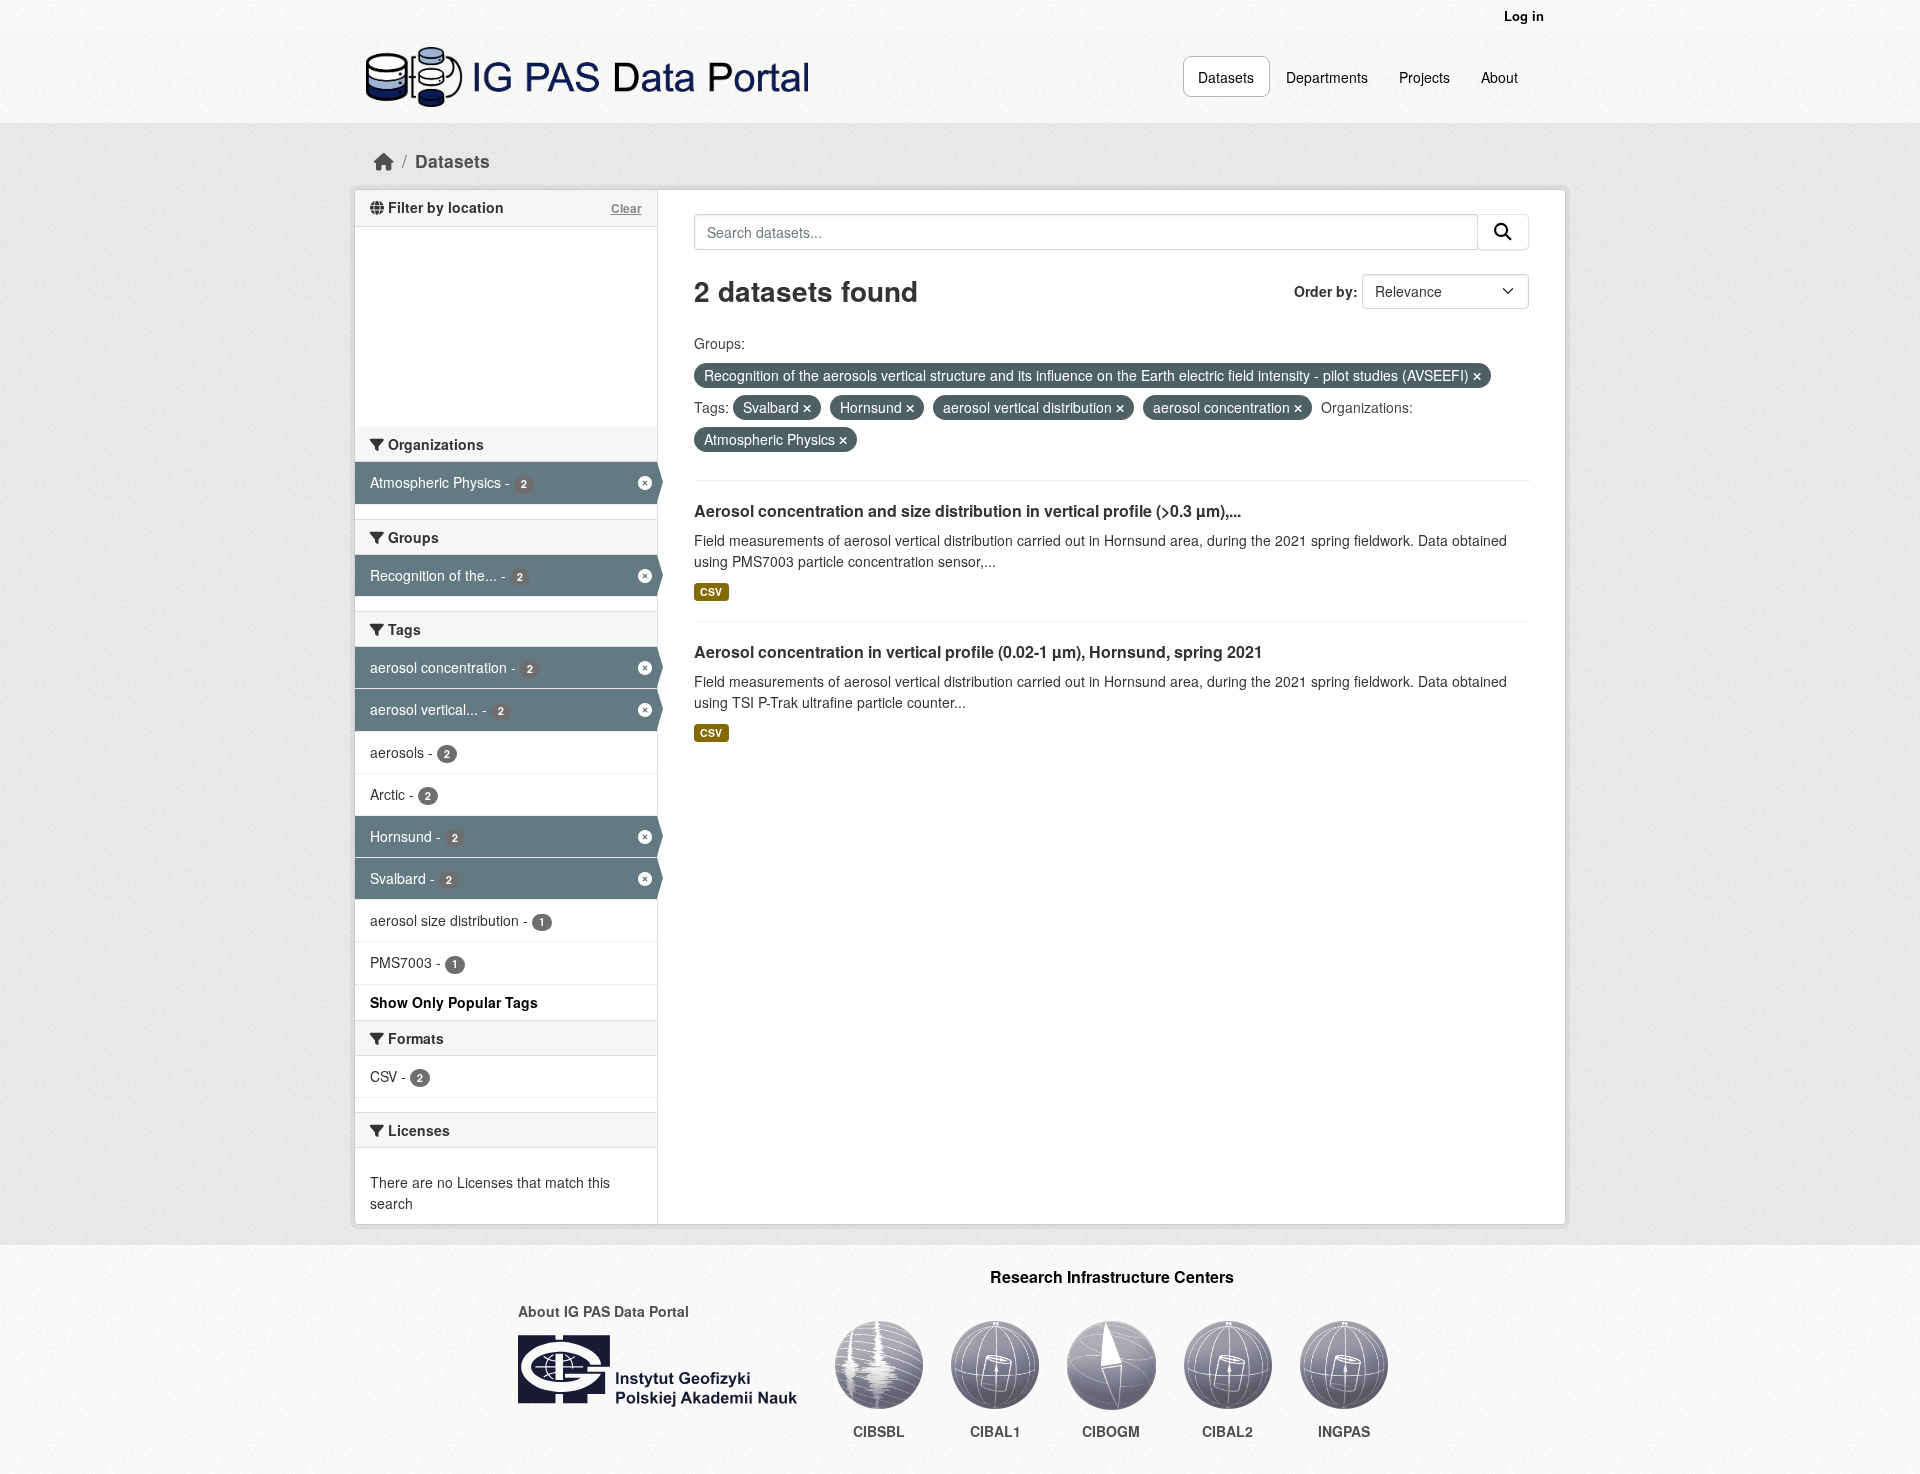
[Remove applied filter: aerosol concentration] (1298, 408)
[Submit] (1503, 232)
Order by (1323, 291)
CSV (711, 591)
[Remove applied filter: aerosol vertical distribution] (1120, 408)
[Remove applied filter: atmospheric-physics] (843, 440)
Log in (1524, 15)
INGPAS (1344, 1431)
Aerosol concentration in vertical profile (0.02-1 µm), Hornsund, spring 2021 (978, 651)
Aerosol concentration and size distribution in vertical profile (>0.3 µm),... (967, 510)
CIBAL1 (995, 1431)
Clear (626, 208)
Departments (1327, 77)
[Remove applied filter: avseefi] (1477, 376)
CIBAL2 (1227, 1431)
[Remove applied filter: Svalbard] (807, 408)
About (1499, 77)
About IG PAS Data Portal (603, 1311)
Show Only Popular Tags (454, 1002)
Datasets (1226, 77)
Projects (1424, 77)
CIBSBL (879, 1431)
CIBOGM (1111, 1431)
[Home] (384, 160)
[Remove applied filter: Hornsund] (910, 408)
